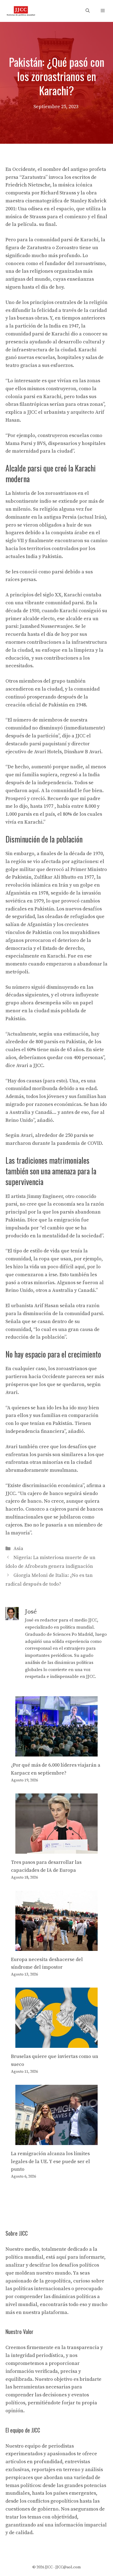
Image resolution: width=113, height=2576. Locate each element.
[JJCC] (21, 11)
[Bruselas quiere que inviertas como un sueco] (56, 2044)
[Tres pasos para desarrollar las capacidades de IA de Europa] (56, 1849)
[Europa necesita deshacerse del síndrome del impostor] (56, 1947)
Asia (18, 1549)
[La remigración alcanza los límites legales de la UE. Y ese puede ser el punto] (56, 2141)
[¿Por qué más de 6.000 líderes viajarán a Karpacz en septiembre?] (56, 1753)
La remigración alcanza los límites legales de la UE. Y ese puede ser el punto (50, 2162)
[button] (88, 11)
